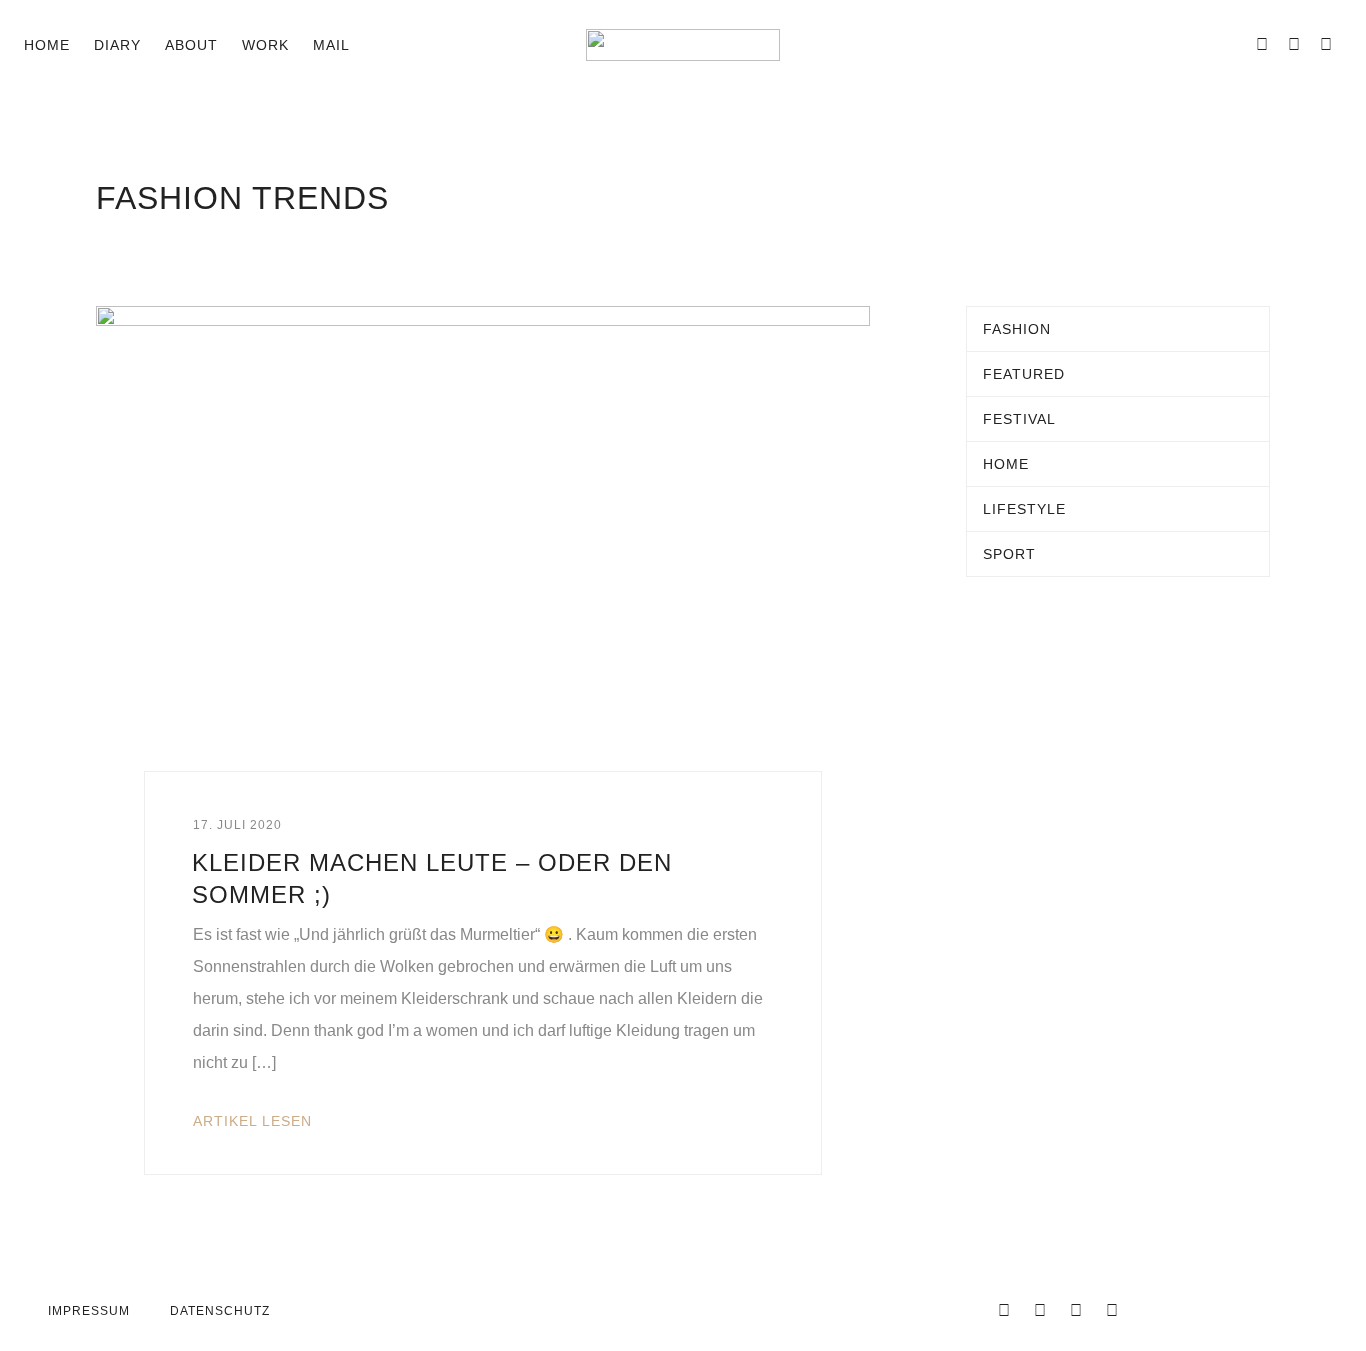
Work (265, 45)
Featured (1024, 374)
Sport (1009, 554)
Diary (117, 45)
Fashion (1017, 329)
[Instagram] (1294, 45)
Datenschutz (220, 1311)
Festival (1019, 419)
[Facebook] (1262, 45)
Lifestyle (1024, 509)
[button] (382, 45)
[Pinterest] (1326, 45)
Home (47, 45)
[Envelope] (1230, 45)
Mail (331, 45)
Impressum (89, 1311)
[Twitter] (1040, 1311)
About (191, 45)
